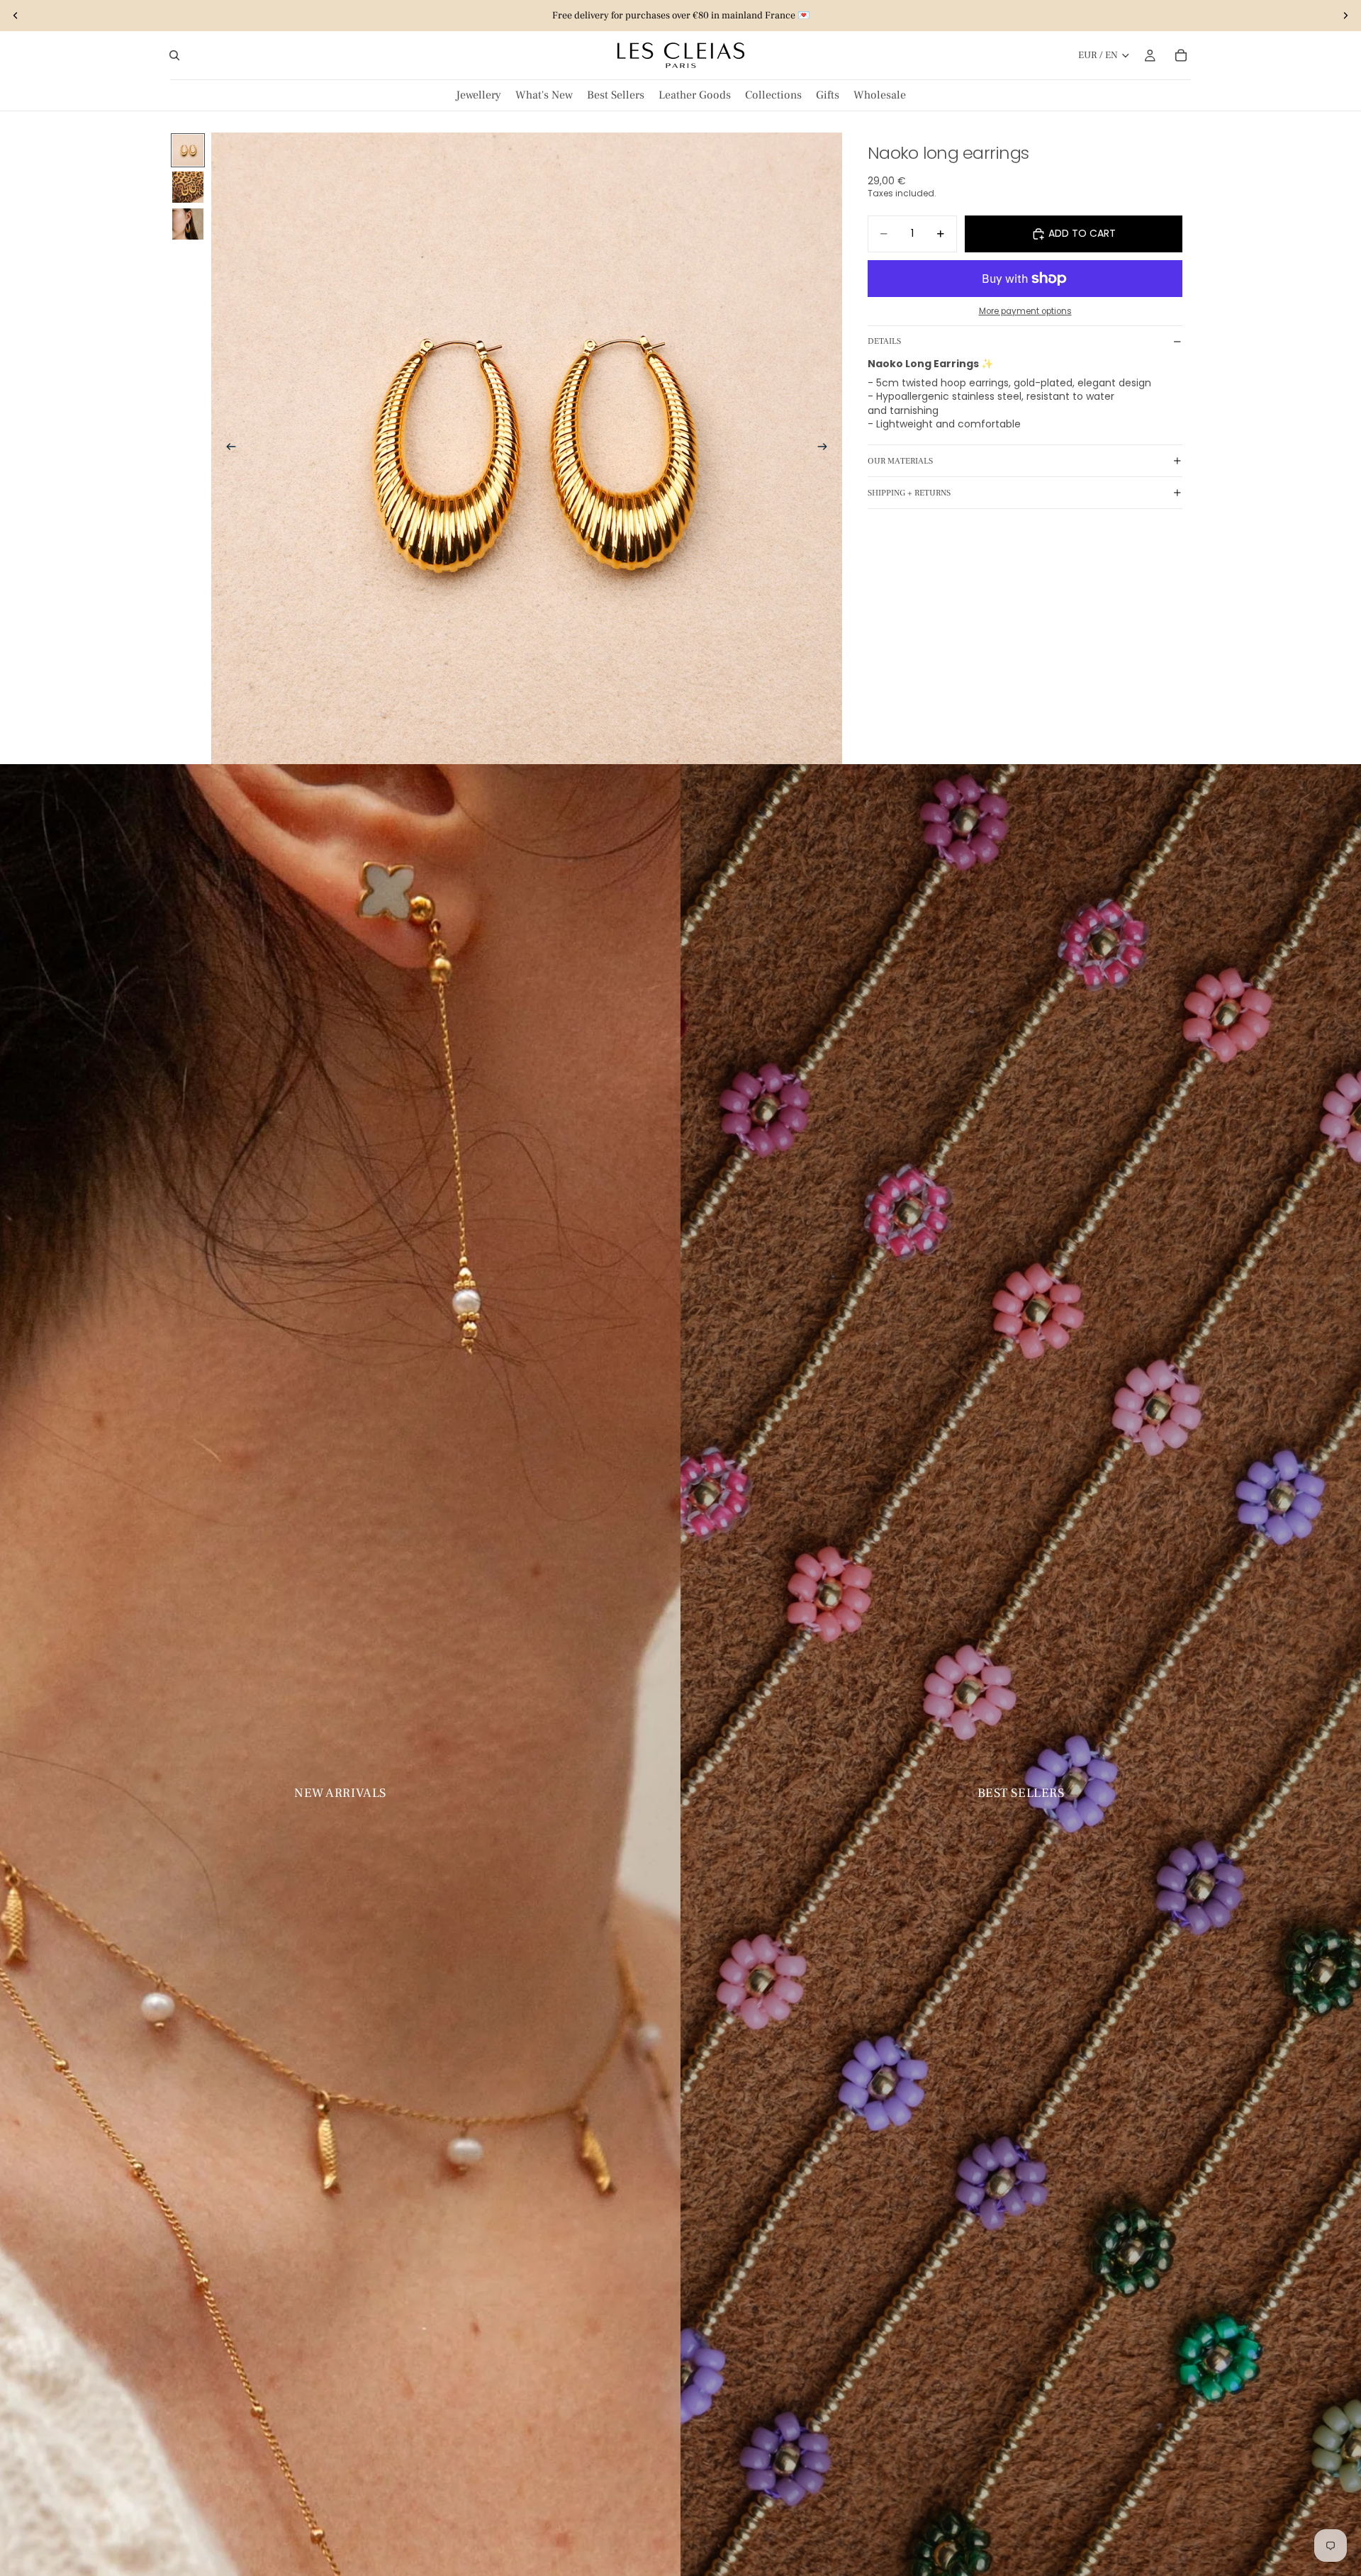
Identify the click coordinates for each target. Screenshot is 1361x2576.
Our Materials (900, 460)
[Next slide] (1345, 16)
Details (884, 341)
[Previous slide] (16, 16)
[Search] (174, 55)
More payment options (1025, 311)
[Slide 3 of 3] (188, 224)
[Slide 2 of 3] (188, 187)
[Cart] (1181, 55)
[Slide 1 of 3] (188, 150)
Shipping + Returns (909, 492)
